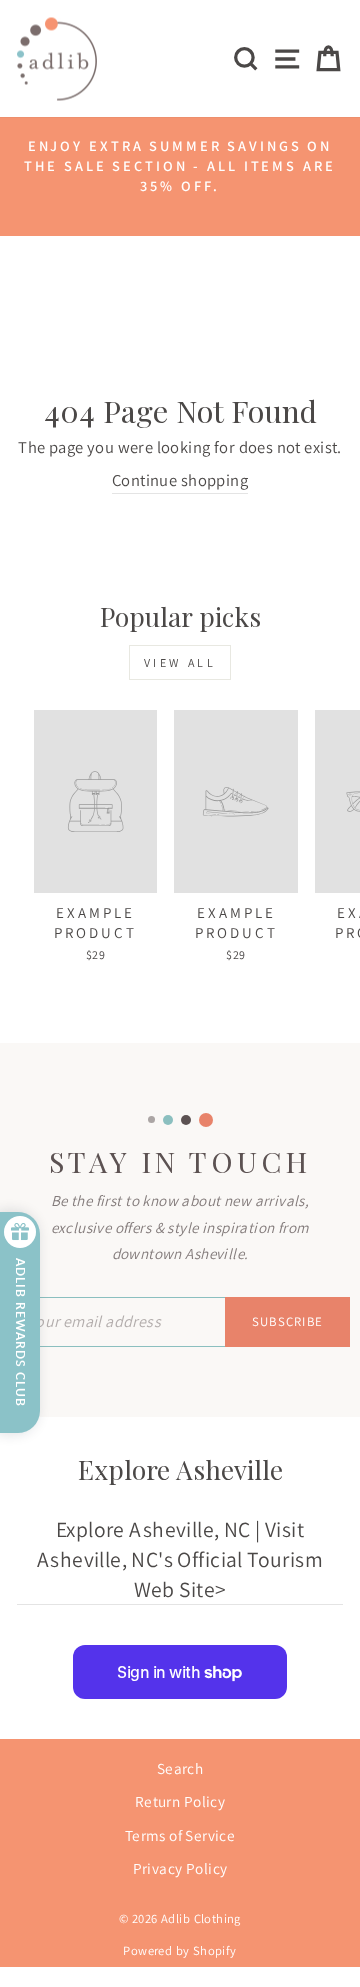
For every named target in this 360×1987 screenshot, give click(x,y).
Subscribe (288, 1321)
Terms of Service (180, 1835)
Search (180, 1768)
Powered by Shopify (179, 1950)
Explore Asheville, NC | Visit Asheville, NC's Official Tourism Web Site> (180, 1559)
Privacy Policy (180, 1868)
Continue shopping (180, 480)
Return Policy (180, 1801)
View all (180, 662)
